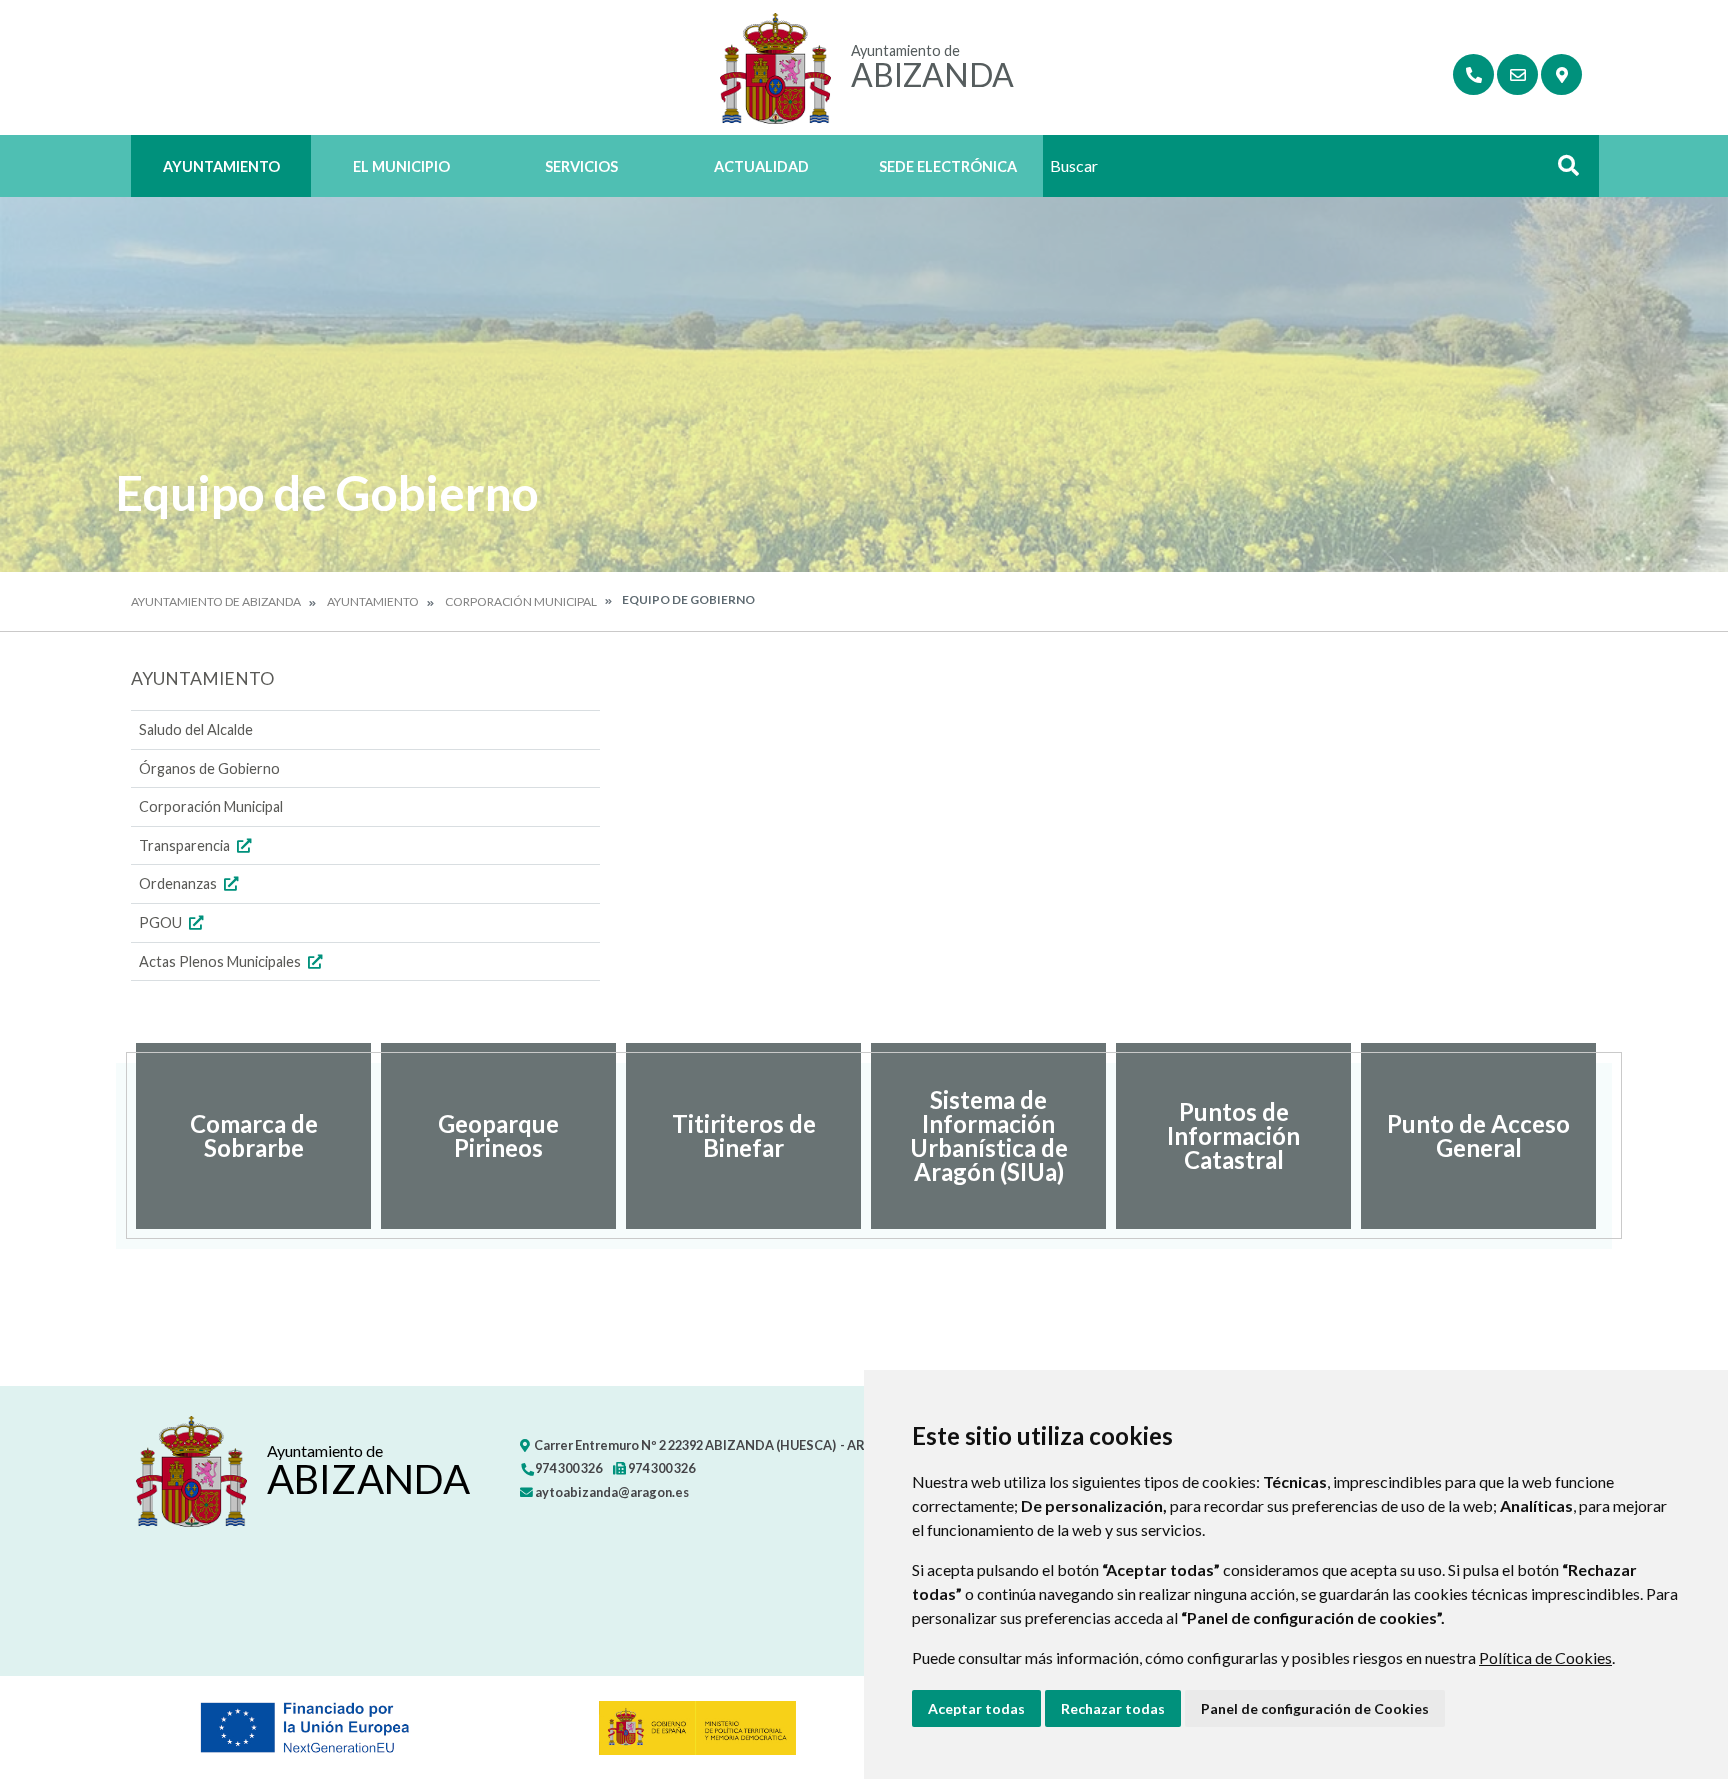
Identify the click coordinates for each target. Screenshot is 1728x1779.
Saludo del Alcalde (196, 729)
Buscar (1561, 171)
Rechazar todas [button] (1113, 1708)
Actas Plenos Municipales (221, 961)
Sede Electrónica (948, 166)
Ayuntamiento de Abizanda (216, 601)
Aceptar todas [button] (976, 1708)
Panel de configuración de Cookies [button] (1315, 1708)
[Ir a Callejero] (1561, 74)
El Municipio (401, 166)
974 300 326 (567, 1468)
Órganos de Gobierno (209, 768)
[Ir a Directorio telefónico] (1473, 74)
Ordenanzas (179, 883)
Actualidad (761, 166)
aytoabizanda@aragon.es (611, 1492)
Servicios (581, 166)
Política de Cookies (1545, 1657)
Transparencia (186, 845)
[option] (253, 1136)
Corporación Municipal (521, 601)
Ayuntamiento (221, 166)
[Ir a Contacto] (1517, 74)
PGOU (162, 922)
